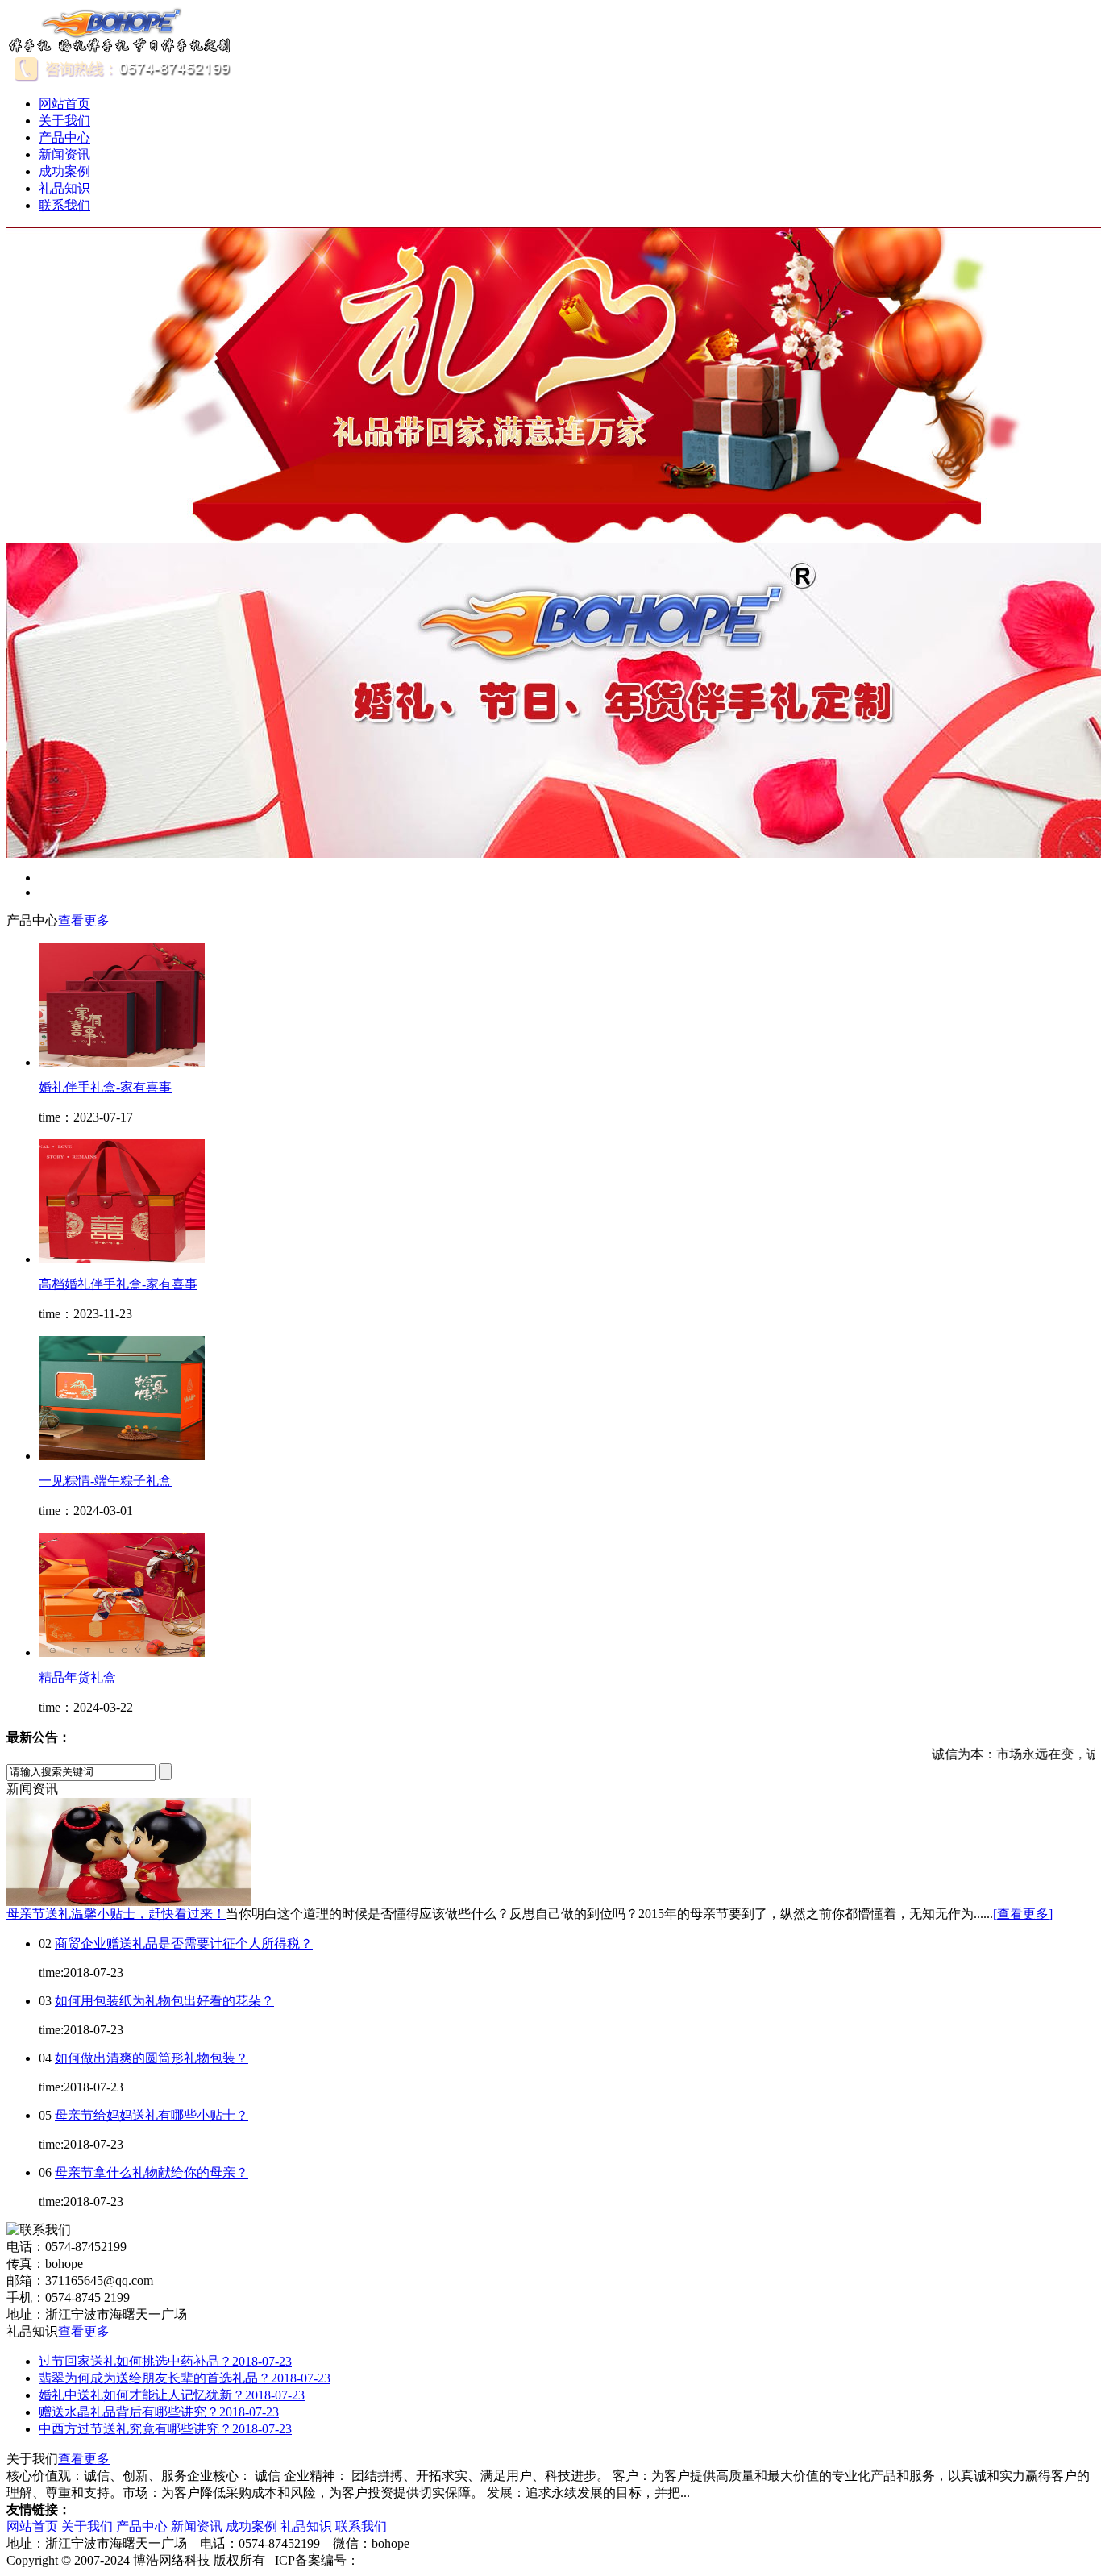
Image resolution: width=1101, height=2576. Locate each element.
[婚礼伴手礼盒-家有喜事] (122, 1062)
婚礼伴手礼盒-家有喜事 (105, 1087)
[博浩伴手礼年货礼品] (120, 50)
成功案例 (64, 171)
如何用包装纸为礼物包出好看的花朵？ (164, 2001)
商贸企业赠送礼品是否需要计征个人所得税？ (184, 1943)
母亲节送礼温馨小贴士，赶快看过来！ (116, 1914)
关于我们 (64, 121)
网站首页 (64, 104)
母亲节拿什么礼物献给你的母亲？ (152, 2172)
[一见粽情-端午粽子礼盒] (122, 1456)
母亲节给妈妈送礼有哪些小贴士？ (152, 2115)
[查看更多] (1023, 1914)
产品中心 (64, 137)
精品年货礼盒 (77, 1677)
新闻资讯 (64, 154)
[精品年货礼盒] (122, 1652)
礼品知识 (64, 188)
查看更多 (84, 920)
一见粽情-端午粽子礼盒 (105, 1481)
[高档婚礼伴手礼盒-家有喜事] (122, 1259)
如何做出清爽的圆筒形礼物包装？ (152, 2058)
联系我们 (64, 205)
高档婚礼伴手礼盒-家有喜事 (118, 1284)
